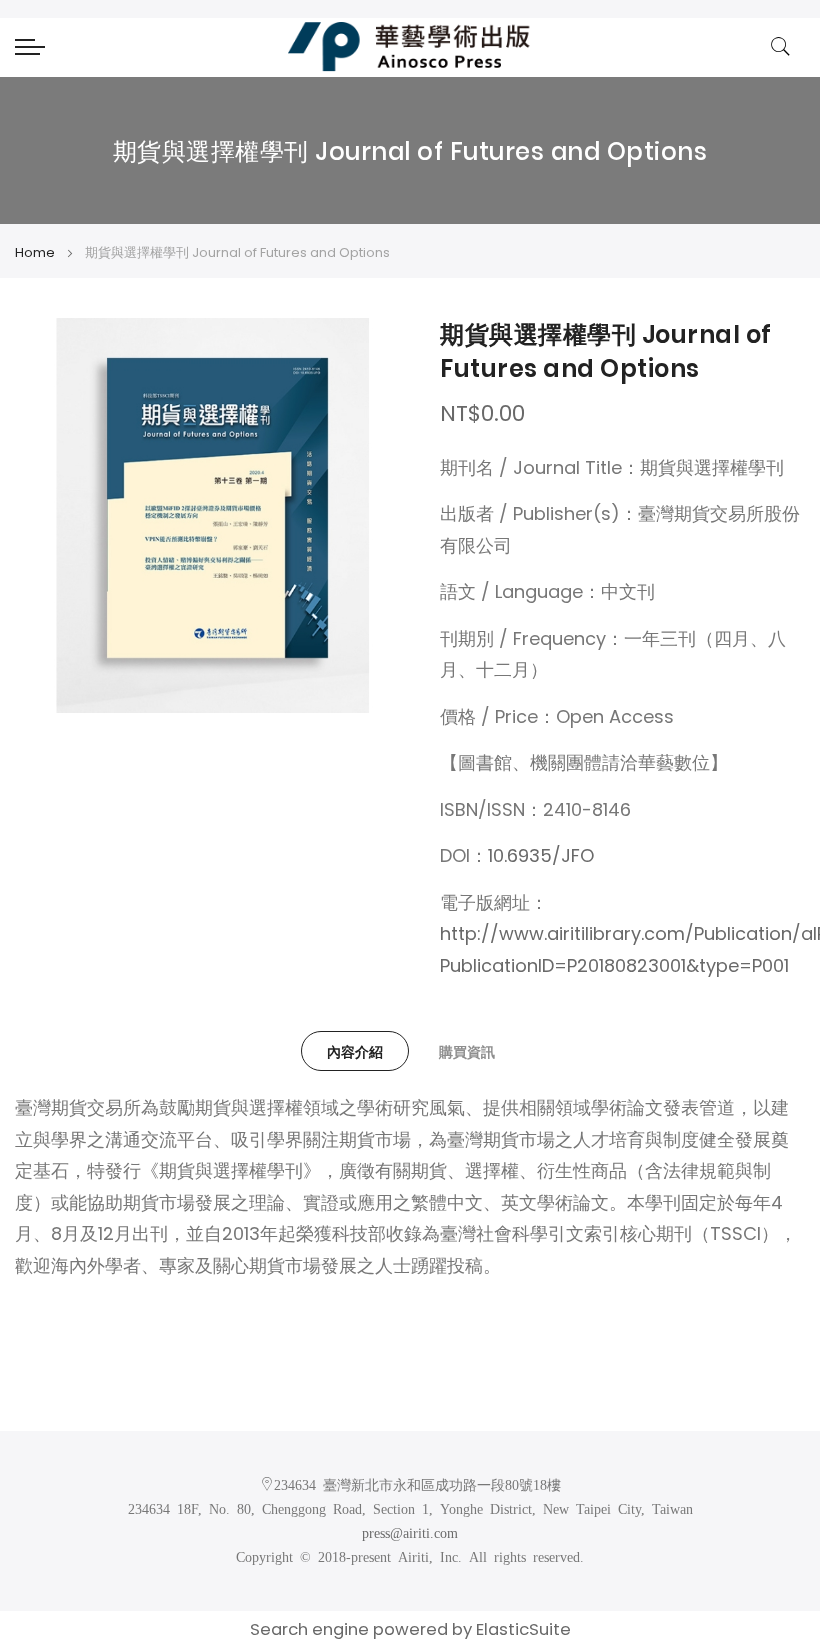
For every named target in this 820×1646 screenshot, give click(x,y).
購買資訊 (467, 1052)
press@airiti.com (410, 1532)
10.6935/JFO (541, 855)
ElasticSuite (523, 1629)
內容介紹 (355, 1052)
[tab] (355, 1051)
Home (35, 252)
